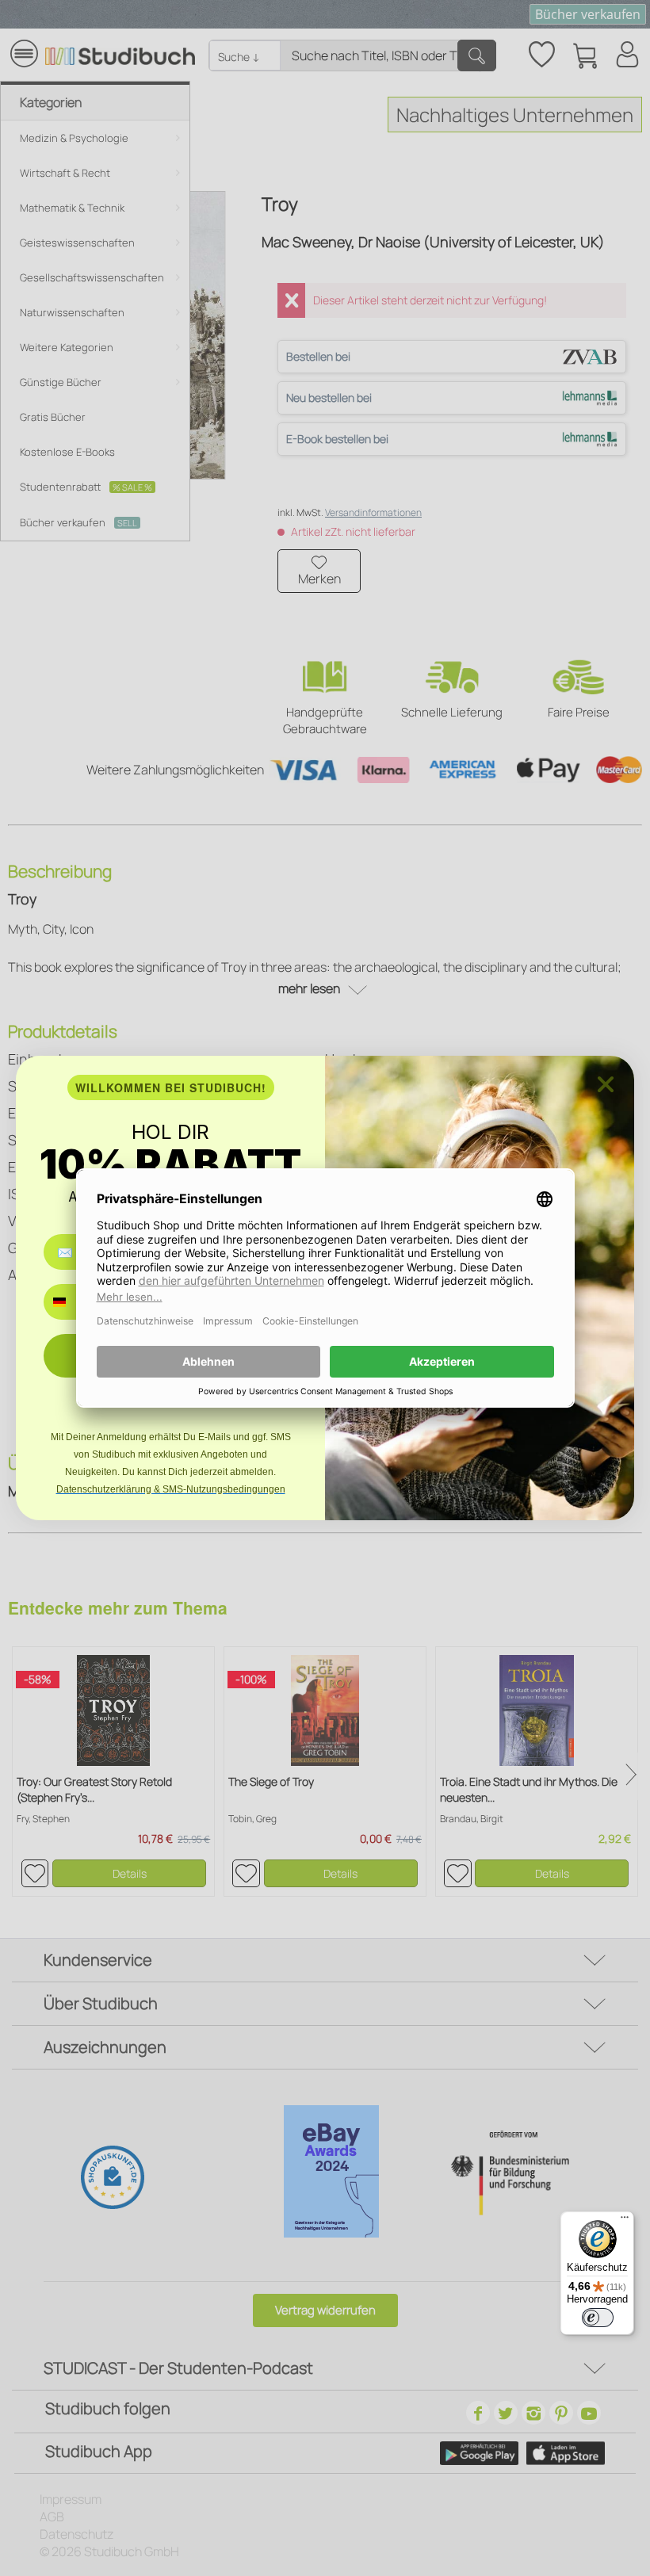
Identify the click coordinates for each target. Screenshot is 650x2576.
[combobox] (71, 1302)
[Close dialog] (606, 1084)
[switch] (598, 2318)
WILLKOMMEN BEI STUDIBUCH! (171, 1087)
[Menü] (625, 2221)
